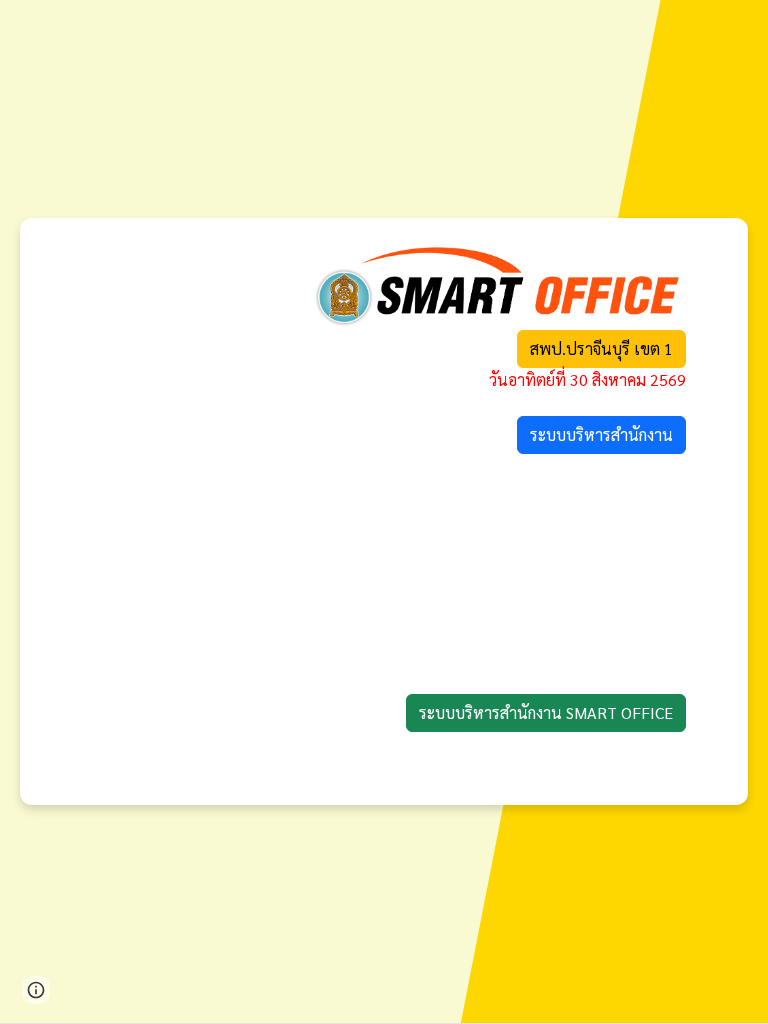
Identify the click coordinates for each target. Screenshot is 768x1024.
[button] (36, 990)
